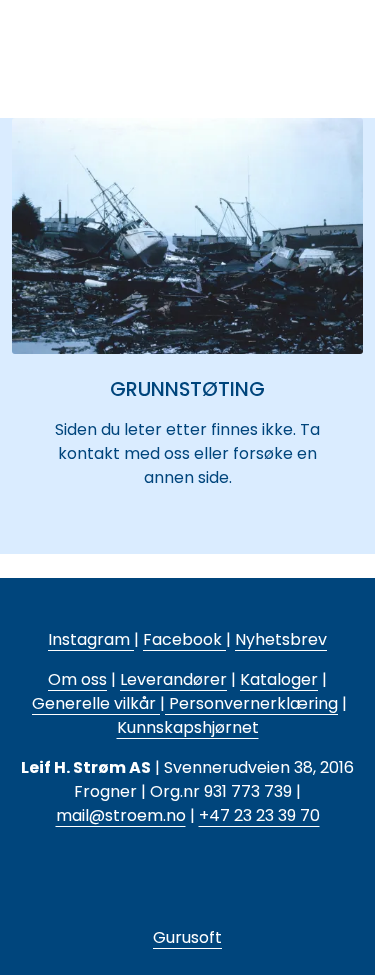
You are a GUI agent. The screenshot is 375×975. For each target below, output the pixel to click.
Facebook (184, 639)
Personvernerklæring (251, 703)
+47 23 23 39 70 (259, 815)
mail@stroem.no (121, 815)
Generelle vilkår (94, 703)
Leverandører (173, 679)
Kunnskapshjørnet (188, 727)
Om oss (77, 679)
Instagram (91, 639)
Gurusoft (187, 937)
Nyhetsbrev (281, 639)
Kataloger (279, 679)
